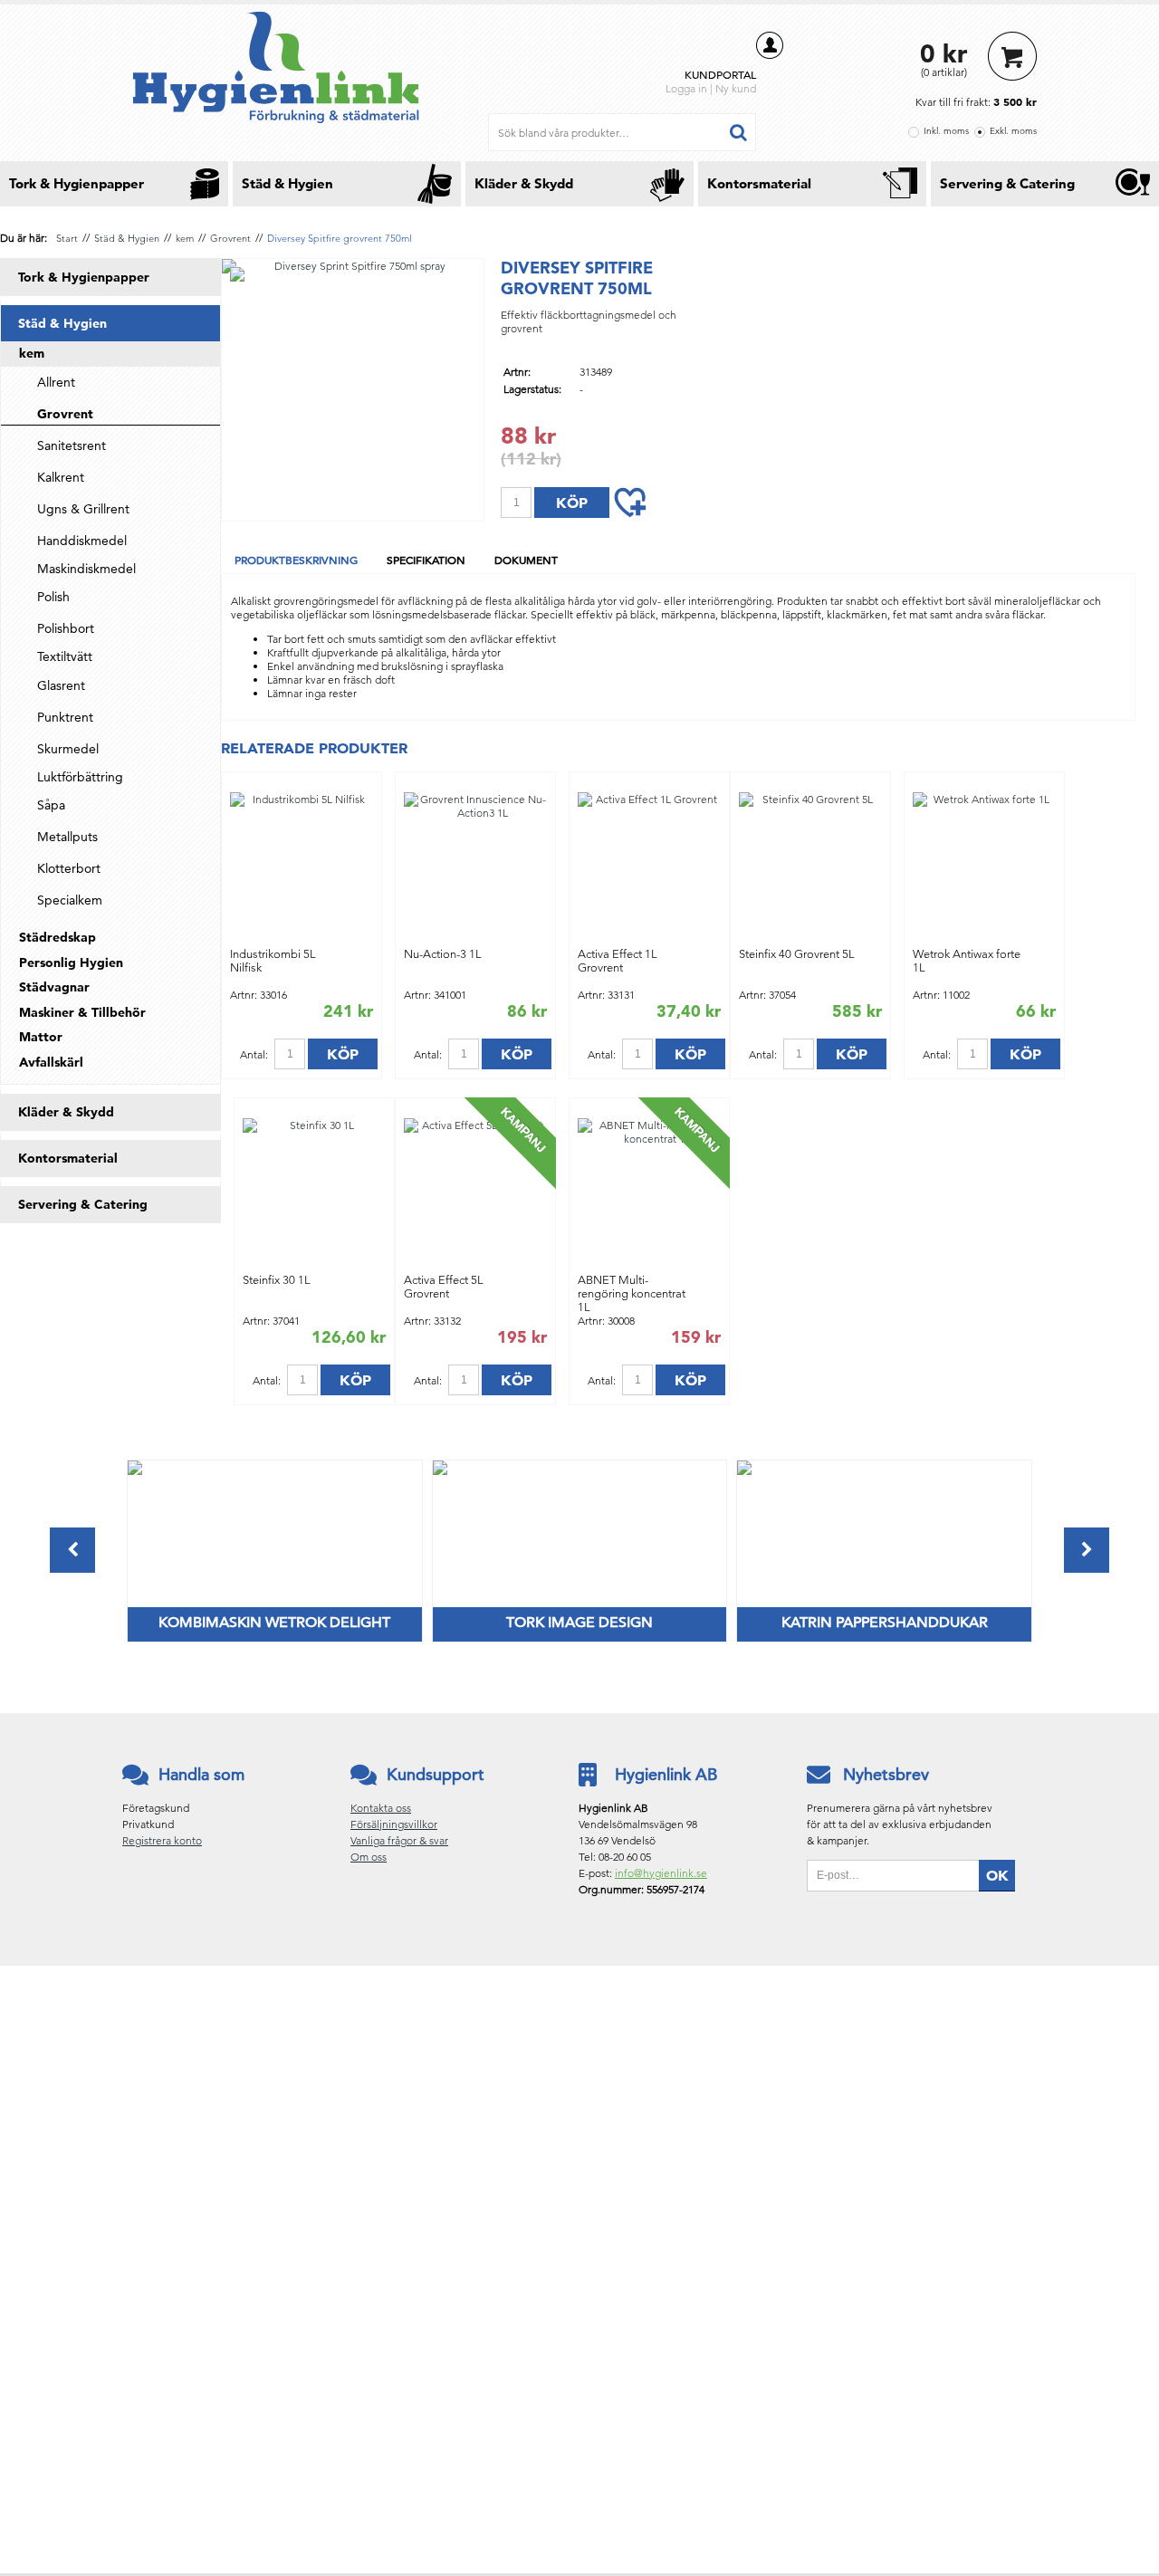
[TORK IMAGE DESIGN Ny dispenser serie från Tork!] (440, 1471)
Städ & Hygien (287, 183)
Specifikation (426, 560)
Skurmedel (68, 749)
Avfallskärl (51, 1062)
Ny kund (736, 88)
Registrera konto (162, 1840)
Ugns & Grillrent (83, 509)
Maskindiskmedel (86, 569)
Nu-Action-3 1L (443, 954)
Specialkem (70, 900)
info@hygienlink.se (661, 1873)
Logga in (686, 88)
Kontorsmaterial (759, 183)
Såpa (51, 805)
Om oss (369, 1857)
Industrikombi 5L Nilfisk (273, 961)
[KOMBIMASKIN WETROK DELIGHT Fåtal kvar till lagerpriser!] (135, 1471)
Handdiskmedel (82, 541)
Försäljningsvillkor (394, 1824)
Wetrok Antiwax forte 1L (967, 961)
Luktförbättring (80, 777)
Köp (343, 1054)
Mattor (41, 1037)
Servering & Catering (1007, 183)
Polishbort (66, 628)
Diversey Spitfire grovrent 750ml (340, 238)
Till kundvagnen (1012, 56)
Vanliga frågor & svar (399, 1840)
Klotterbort (69, 868)
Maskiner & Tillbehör (82, 1012)
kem (185, 238)
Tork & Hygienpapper (77, 183)
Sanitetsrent (72, 445)
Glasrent (61, 685)
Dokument (526, 560)
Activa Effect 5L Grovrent (444, 1287)
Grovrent (230, 238)
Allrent (56, 382)
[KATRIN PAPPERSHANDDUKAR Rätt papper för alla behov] (744, 1471)
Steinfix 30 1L (277, 1280)
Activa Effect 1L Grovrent (618, 961)
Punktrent (65, 717)
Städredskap (57, 937)
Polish (53, 597)
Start (67, 238)
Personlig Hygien (71, 962)
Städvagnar (54, 987)
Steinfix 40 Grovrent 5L (797, 954)
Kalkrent (61, 477)
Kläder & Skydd (524, 183)
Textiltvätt (65, 656)
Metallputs (67, 837)
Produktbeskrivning (296, 560)
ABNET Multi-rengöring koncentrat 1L (632, 1293)
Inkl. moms (946, 131)
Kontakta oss (381, 1808)
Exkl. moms (1013, 131)
